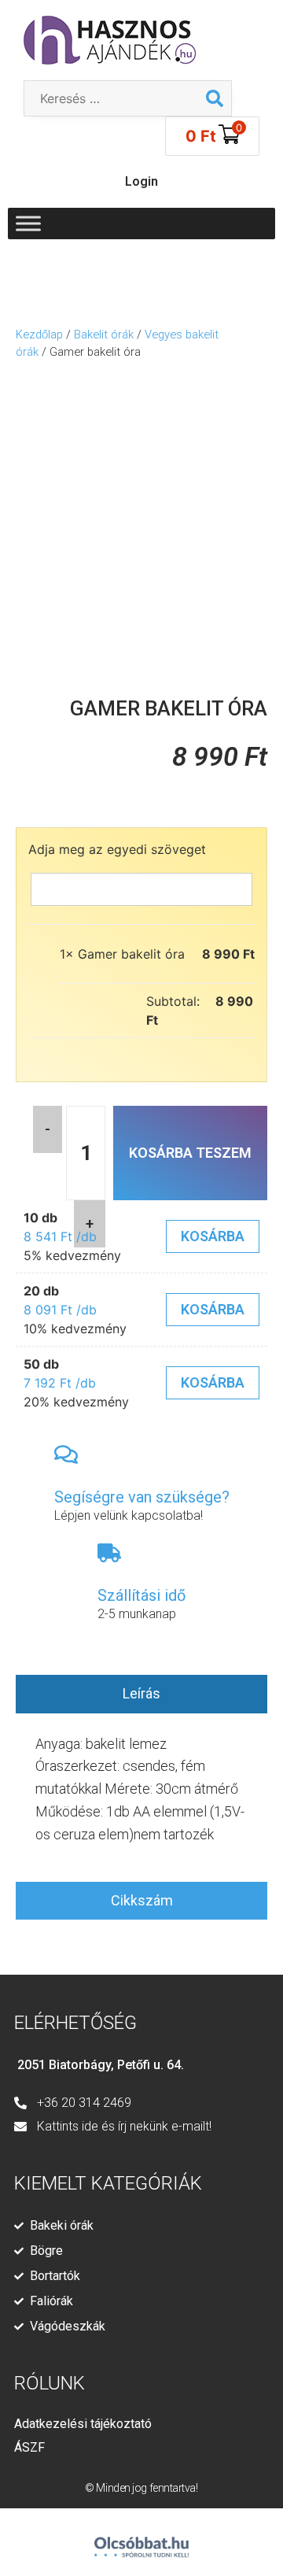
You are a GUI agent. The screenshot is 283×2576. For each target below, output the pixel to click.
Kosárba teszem (190, 1153)
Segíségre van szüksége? (142, 1497)
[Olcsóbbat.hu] (141, 2540)
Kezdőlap (39, 334)
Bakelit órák (104, 334)
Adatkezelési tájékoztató (83, 2424)
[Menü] (28, 223)
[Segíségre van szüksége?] (66, 1454)
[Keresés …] (111, 98)
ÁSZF (29, 2447)
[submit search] (215, 98)
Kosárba (213, 1236)
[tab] (141, 1694)
